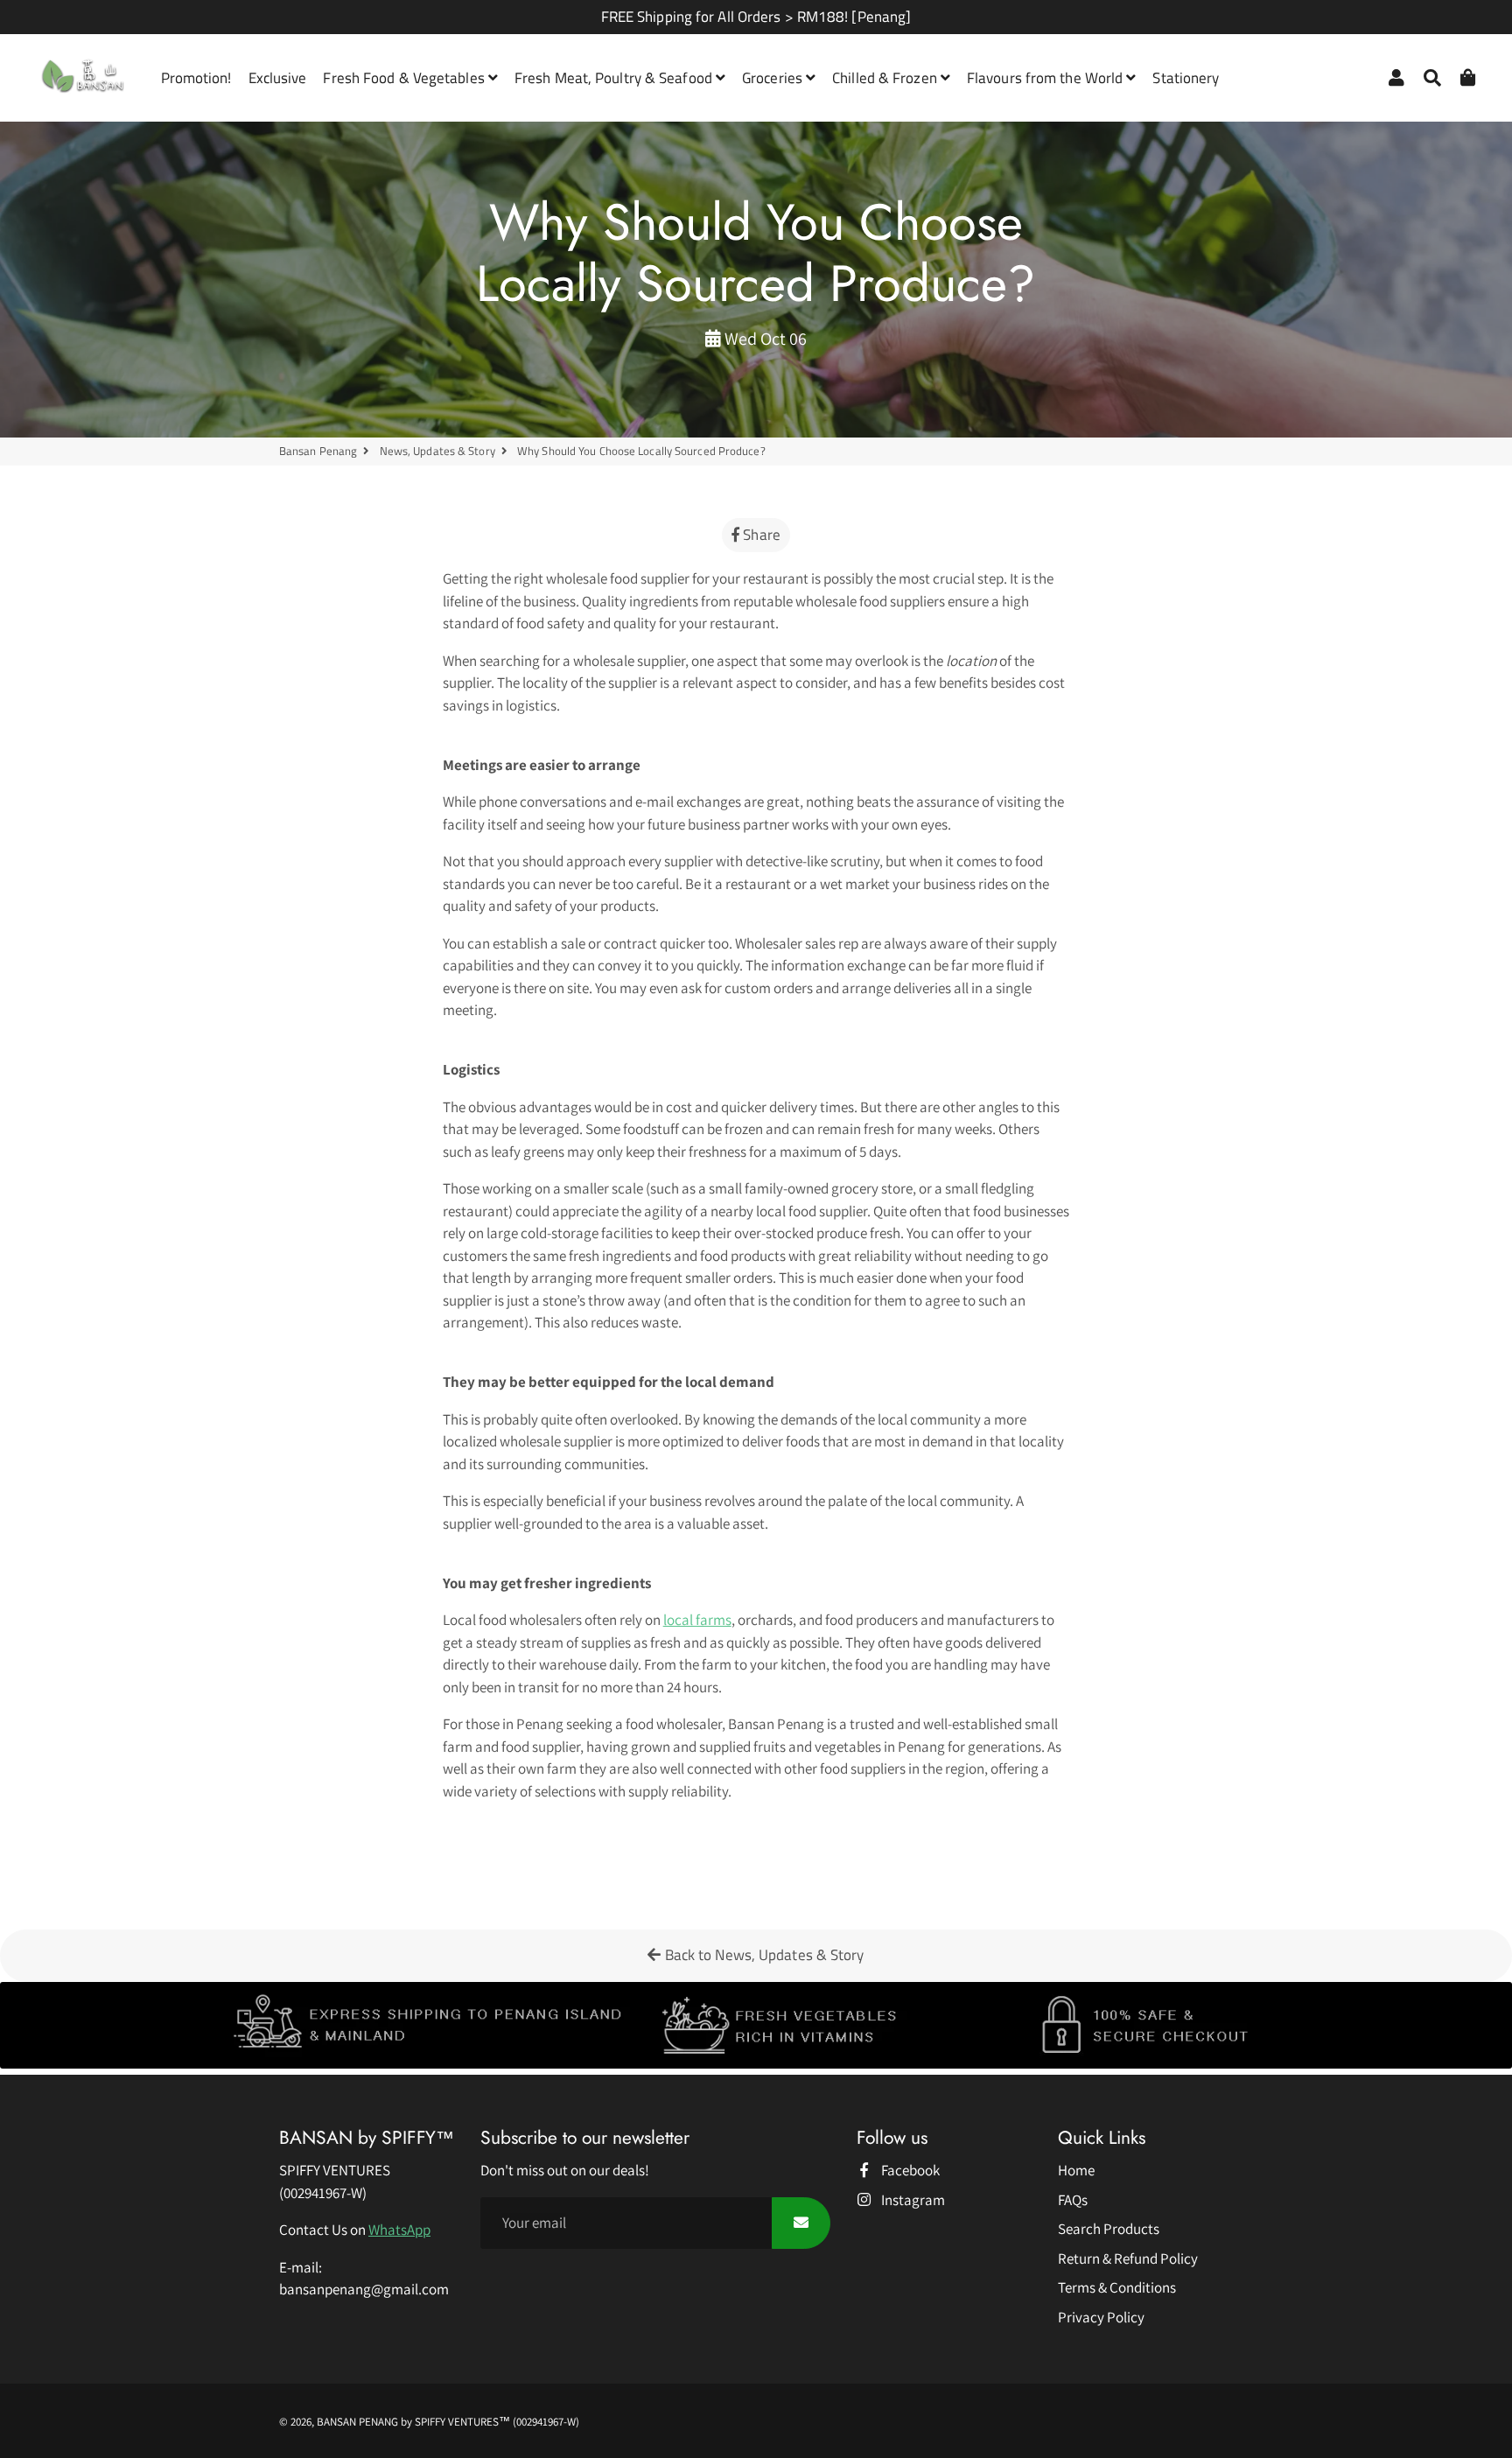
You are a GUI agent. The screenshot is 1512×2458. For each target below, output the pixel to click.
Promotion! (196, 78)
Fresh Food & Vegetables (405, 78)
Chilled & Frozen (886, 78)
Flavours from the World (1046, 78)
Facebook (909, 2170)
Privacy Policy (1101, 2317)
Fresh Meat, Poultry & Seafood (615, 78)
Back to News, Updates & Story (763, 1955)
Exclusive (278, 78)
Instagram (912, 2200)
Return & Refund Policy (1128, 2258)
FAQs (1073, 2200)
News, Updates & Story (437, 451)
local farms (697, 1620)
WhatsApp (399, 2230)
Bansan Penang (318, 451)
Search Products (1109, 2229)
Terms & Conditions (1117, 2287)
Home (1076, 2170)
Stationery (1186, 78)
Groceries (774, 78)
